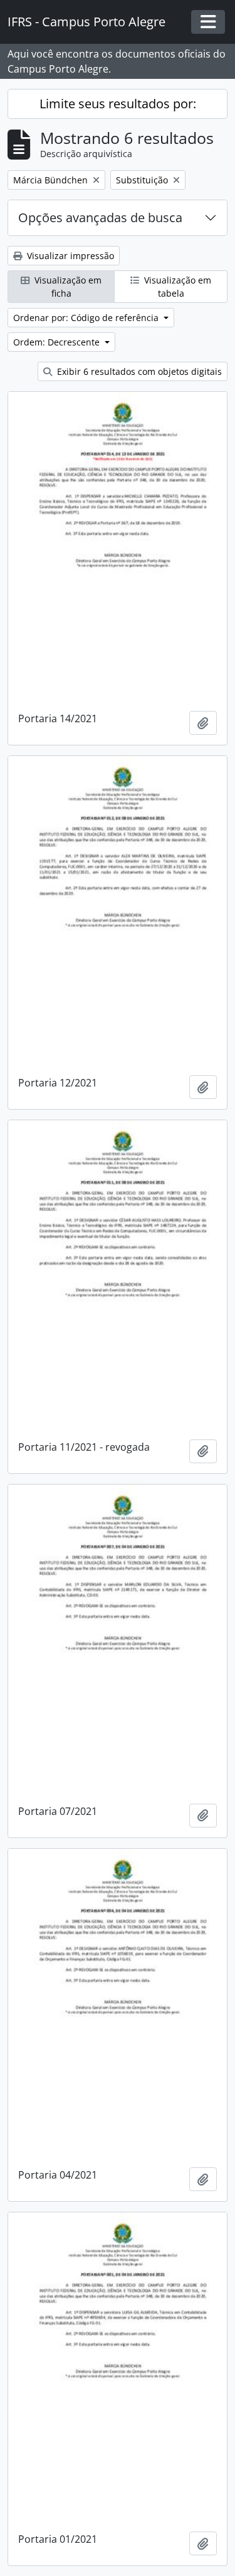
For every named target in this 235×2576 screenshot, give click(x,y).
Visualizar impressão (69, 256)
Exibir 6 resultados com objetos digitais (138, 371)
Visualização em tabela (176, 287)
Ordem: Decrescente (58, 342)
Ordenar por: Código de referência (87, 318)
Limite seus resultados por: (118, 104)
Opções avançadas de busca (100, 217)
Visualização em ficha (67, 287)
